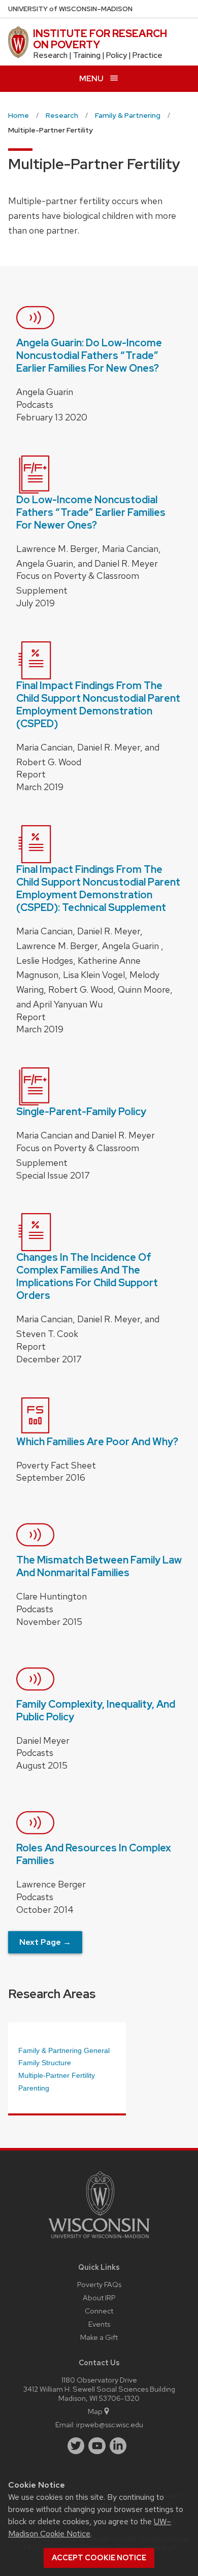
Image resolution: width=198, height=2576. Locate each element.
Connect (99, 2311)
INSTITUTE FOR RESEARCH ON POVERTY (100, 39)
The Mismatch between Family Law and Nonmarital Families (99, 1566)
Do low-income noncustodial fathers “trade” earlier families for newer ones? (91, 512)
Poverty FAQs (99, 2284)
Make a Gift (99, 2337)
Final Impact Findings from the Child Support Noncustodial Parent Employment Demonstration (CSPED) (98, 705)
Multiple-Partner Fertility (57, 2075)
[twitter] (76, 2446)
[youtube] (97, 2446)
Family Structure (45, 2063)
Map (95, 2411)
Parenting (34, 2088)
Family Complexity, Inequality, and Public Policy (96, 1710)
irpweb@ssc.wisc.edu (110, 2424)
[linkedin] (118, 2446)
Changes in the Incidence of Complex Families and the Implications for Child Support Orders (87, 1276)
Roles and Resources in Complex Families (94, 1854)
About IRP (99, 2297)
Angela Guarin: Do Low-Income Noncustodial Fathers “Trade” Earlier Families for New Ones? (89, 355)
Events (99, 2324)
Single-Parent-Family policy (81, 1112)
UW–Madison (70, 9)
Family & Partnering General (64, 2050)
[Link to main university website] (99, 2240)
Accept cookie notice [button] (99, 2558)
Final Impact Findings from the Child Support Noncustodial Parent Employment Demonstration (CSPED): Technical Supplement (98, 888)
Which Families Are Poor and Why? (97, 1442)
